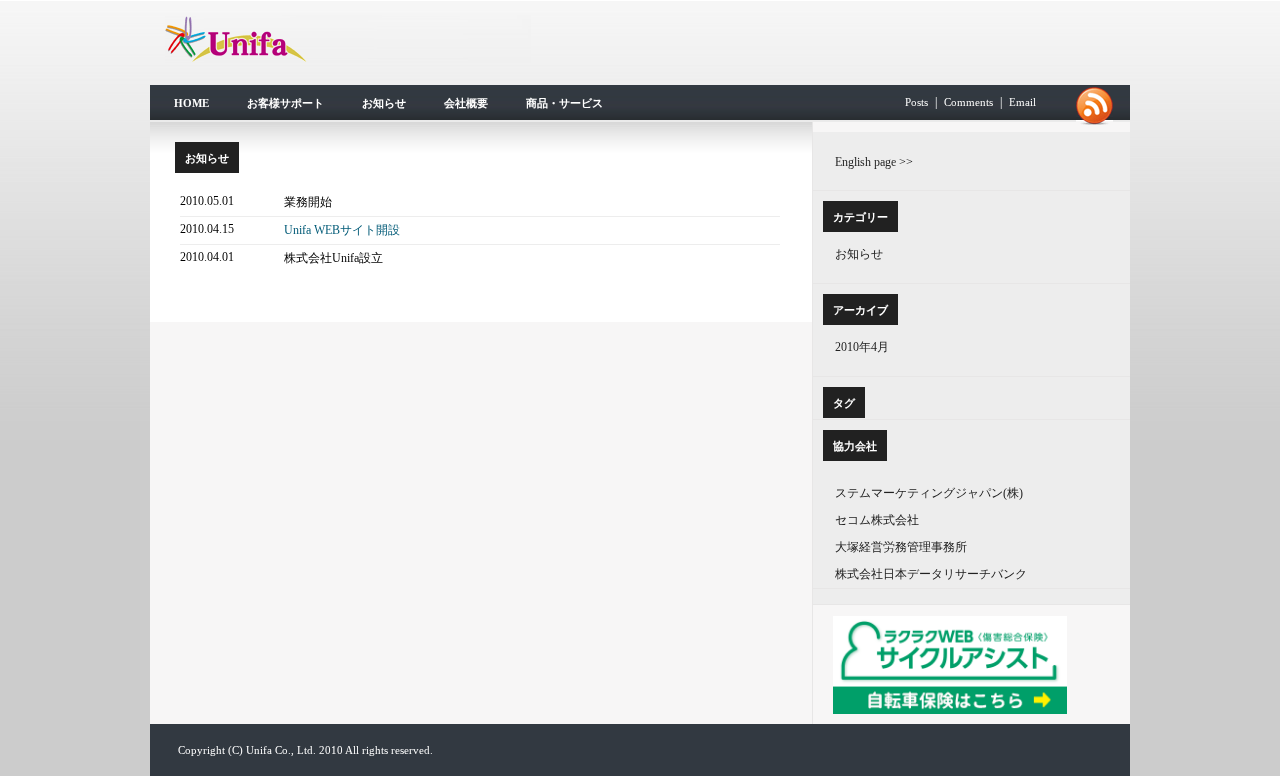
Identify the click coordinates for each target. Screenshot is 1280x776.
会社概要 (466, 103)
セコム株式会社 (877, 520)
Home (191, 103)
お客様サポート (285, 103)
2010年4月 (862, 347)
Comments (968, 102)
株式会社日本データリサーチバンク (931, 574)
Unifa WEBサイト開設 (342, 230)
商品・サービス (564, 103)
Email (1022, 102)
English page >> (874, 162)
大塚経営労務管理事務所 (901, 547)
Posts (916, 102)
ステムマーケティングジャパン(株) (929, 493)
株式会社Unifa (348, 39)
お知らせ (384, 103)
